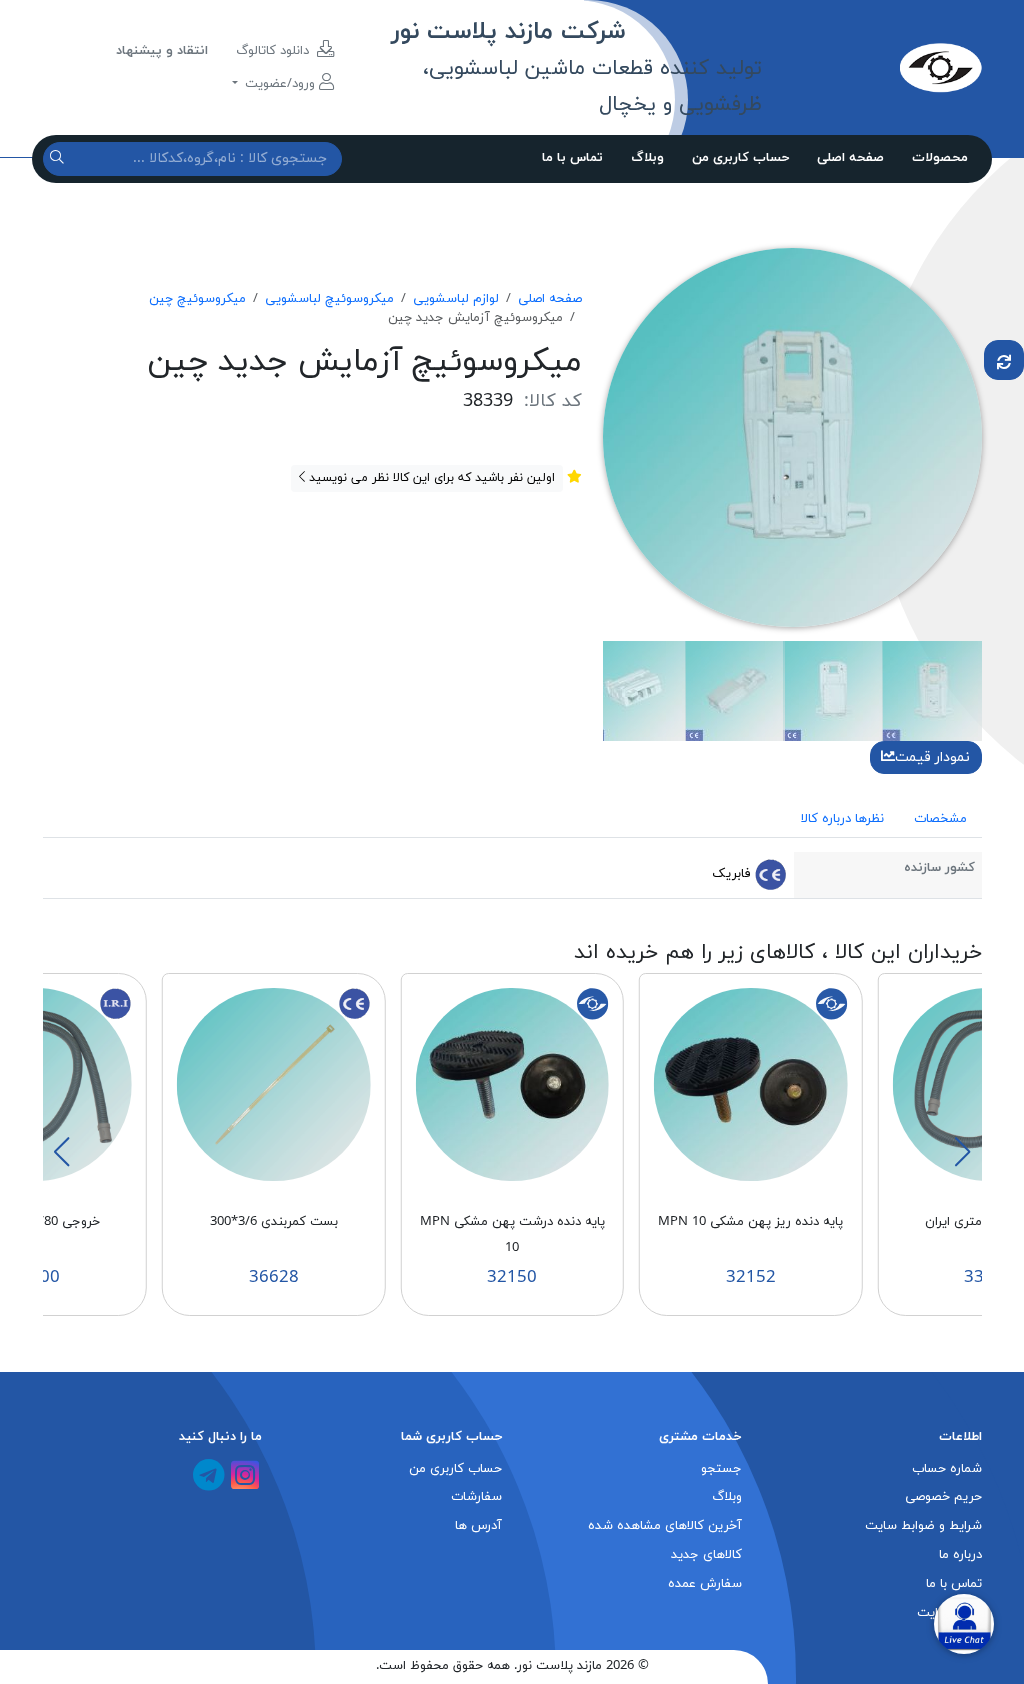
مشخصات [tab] (940, 819)
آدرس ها (478, 1526)
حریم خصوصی (943, 1497)
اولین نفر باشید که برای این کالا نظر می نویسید (430, 478)
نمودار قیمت (932, 757)
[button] (962, 1152)
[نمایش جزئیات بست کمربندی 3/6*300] (274, 1083)
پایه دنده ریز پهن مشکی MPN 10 (750, 1222)
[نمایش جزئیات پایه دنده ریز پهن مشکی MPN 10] (751, 1083)
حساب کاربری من (740, 158)
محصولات (940, 158)
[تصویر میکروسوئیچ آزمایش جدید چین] (792, 436)
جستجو (721, 1469)
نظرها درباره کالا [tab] (842, 819)
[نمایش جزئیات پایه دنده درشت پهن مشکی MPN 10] (512, 1083)
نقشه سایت (949, 1613)
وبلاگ (647, 158)
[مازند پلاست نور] (871, 67)
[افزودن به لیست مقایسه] (1004, 360)
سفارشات (476, 1497)
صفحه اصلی (850, 158)
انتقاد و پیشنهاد (162, 51)
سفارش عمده (705, 1584)
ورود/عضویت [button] (280, 84)
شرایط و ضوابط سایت (923, 1526)
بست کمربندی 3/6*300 (274, 1222)
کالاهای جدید (706, 1555)
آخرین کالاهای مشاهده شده (665, 1526)
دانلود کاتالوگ (274, 51)
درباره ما (960, 1555)
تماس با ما (572, 158)
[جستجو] (59, 158)
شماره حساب (947, 1469)
